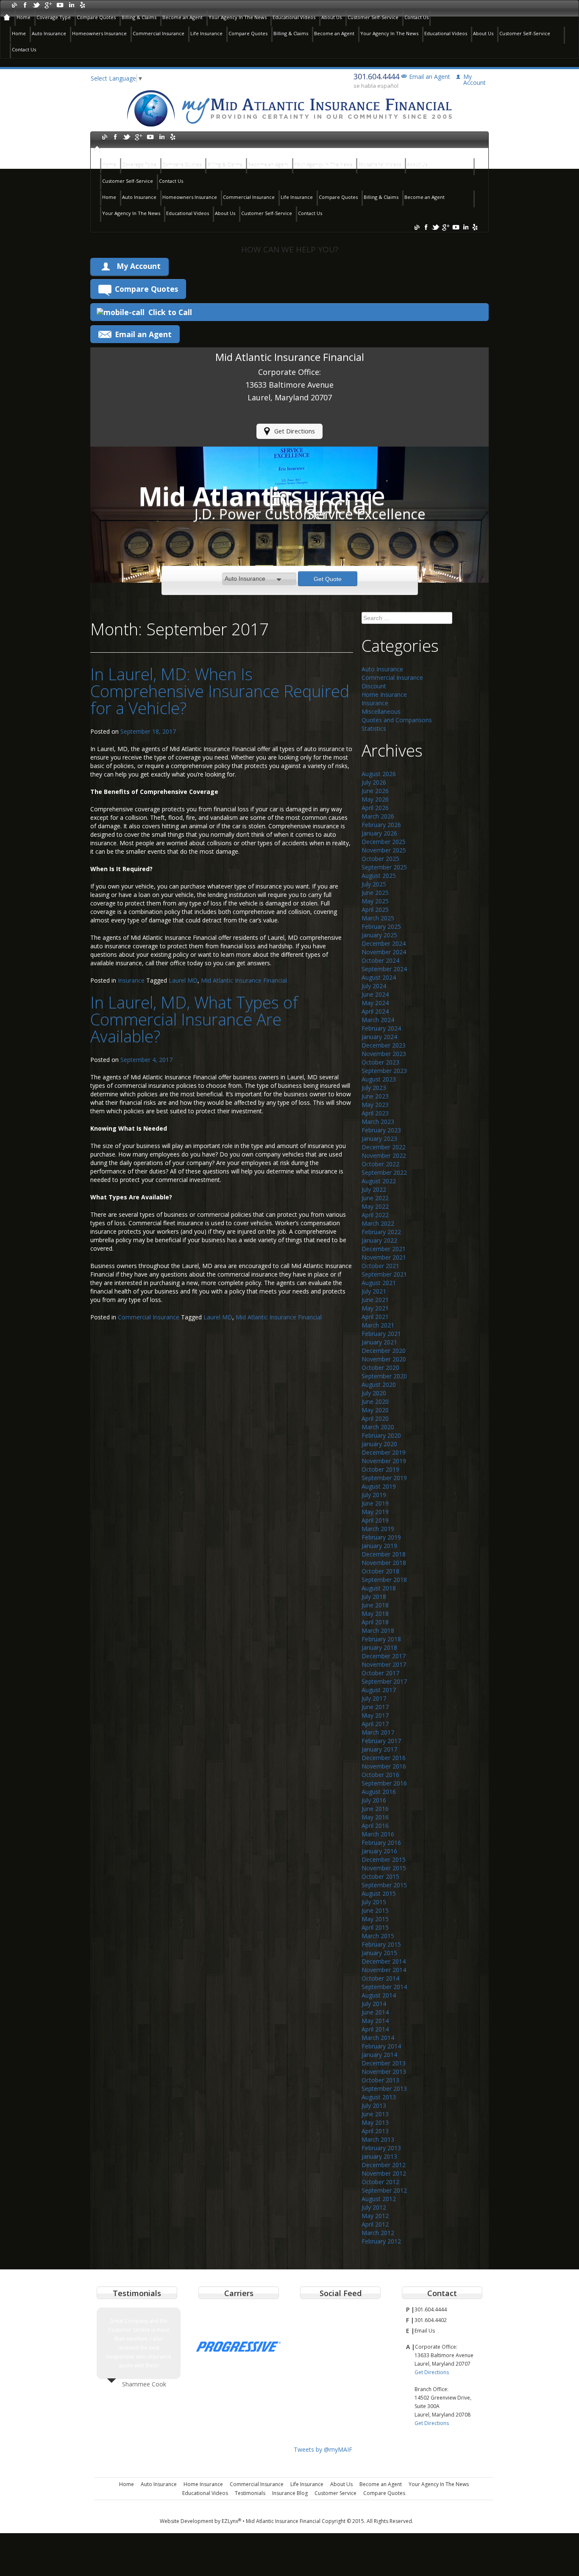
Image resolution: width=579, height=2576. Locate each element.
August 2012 (379, 2199)
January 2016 (379, 1851)
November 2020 (384, 1359)
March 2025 (378, 918)
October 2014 (380, 1978)
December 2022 (384, 1147)
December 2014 (384, 1961)
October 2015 (380, 1876)
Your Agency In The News (238, 17)
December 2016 (384, 1758)
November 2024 (384, 952)
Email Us (425, 2331)
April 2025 (375, 909)
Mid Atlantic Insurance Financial (244, 980)
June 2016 (375, 1809)
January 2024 (379, 1037)
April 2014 (375, 2029)
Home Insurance (384, 694)
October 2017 (380, 1673)
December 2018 (384, 1554)
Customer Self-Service (373, 17)
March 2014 (378, 2038)
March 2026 (378, 816)
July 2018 (374, 1597)
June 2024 (375, 994)
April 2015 (375, 1927)
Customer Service (335, 2493)
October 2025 (380, 859)
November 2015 (384, 1868)
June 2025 (375, 893)
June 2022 (375, 1198)
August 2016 (379, 1792)
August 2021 (379, 1283)
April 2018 (375, 1622)
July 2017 (374, 1698)
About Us (331, 17)
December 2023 (384, 1045)
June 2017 (375, 1707)
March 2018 (378, 1630)
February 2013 (381, 2148)
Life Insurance (206, 33)
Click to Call (170, 312)
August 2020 (379, 1384)
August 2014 (379, 1995)
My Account (139, 266)
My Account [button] (475, 80)
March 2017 (378, 1732)
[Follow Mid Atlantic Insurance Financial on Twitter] (37, 4)
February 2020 (381, 1435)
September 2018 (384, 1580)
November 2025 (384, 850)
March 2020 (378, 1427)
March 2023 (378, 1122)
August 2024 (379, 977)
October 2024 (380, 960)
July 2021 (374, 1291)
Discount (374, 686)
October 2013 (380, 2080)
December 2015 (384, 1859)
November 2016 (384, 1766)
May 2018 (375, 1613)
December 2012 (384, 2165)
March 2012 (378, 2233)
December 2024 (384, 943)
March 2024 (378, 1020)
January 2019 (379, 1546)
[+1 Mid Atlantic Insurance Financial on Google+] (48, 4)
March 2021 (378, 1325)
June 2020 (375, 1401)
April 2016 (375, 1826)
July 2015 (374, 1902)
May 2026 (375, 799)
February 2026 (381, 825)
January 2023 (379, 1139)
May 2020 (375, 1410)
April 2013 (375, 2131)
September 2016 (384, 1783)
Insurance (131, 980)
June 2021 (375, 1300)
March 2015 (378, 1936)
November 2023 (384, 1054)
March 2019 (378, 1529)
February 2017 (381, 1741)
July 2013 (374, 2105)
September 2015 (384, 1885)
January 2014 (379, 2055)
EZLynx (231, 2521)
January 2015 (379, 1953)
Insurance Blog (290, 2493)
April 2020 (375, 1418)
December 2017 (384, 1656)
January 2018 (379, 1647)
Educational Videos (294, 17)
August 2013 (379, 2097)
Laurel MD (183, 980)
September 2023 (384, 1071)
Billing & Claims (139, 17)
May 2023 (375, 1105)
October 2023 (380, 1062)
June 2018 (375, 1605)
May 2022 (375, 1206)
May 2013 (375, 2122)
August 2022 (379, 1181)
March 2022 (378, 1223)
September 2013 (384, 2088)
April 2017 (375, 1724)
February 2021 (381, 1334)
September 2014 (384, 1987)
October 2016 (380, 1775)
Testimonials (250, 2493)
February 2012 (381, 2241)
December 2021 (384, 1249)
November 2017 (384, 1664)
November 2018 (384, 1563)
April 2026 (375, 808)
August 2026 (379, 774)
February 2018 (381, 1639)
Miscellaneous (381, 711)
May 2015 (375, 1919)
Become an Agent (182, 17)
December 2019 (384, 1452)
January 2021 (379, 1342)
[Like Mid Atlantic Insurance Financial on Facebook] (25, 4)
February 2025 (381, 926)
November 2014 (384, 1970)
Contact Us (416, 17)
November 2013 (384, 2072)
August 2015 (379, 1893)
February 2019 (381, 1537)
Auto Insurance (49, 33)
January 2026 (379, 833)
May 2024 (375, 1003)
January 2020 (379, 1444)
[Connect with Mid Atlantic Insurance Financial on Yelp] (82, 4)
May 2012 (375, 2216)
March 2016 (378, 1834)
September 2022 (384, 1172)
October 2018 (380, 1571)
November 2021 (384, 1257)
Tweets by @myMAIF (323, 2449)
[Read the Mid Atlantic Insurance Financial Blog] (14, 4)
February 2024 (381, 1028)
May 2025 (375, 901)
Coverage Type (54, 17)
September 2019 (384, 1478)
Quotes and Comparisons (397, 720)
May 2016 (375, 1817)
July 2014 (374, 2004)
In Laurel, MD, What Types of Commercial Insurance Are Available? (194, 1019)
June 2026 (375, 791)
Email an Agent (430, 77)
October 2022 (380, 1164)
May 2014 (375, 2021)
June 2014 (375, 2012)
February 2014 (381, 2046)
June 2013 (375, 2114)
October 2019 (380, 1469)
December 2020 (384, 1351)
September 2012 (384, 2190)
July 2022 (374, 1189)
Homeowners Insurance (99, 33)
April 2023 (375, 1113)
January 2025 (379, 935)
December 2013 (384, 2063)
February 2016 (381, 1843)
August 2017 (379, 1690)
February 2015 (381, 1944)
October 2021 (380, 1266)
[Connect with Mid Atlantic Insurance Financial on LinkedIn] (71, 4)
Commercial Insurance (159, 33)
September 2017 (384, 1681)
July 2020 (374, 1393)
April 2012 (375, 2224)
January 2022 (379, 1240)
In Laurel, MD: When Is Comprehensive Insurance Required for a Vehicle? (220, 691)
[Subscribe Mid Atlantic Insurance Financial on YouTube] (60, 4)
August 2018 (379, 1588)
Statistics (374, 728)
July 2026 (374, 782)
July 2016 (374, 1800)
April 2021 (375, 1317)
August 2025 (379, 876)
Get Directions (295, 431)
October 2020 (380, 1368)
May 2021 (375, 1308)
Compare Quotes (96, 17)
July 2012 (374, 2207)
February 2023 (381, 1130)
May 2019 (375, 1512)
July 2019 (374, 1495)
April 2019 (375, 1520)
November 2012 (384, 2173)
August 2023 (379, 1079)
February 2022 (381, 1232)
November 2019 (384, 1461)
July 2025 (374, 884)
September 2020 (384, 1376)
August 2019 (379, 1486)
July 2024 (374, 986)
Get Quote (328, 579)
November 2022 (384, 1155)
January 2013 (379, 2156)
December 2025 (384, 842)
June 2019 (375, 1503)
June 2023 (375, 1096)
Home (24, 17)
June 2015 (375, 1910)
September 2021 (384, 1274)
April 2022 (375, 1215)
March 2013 (378, 2139)
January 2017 (379, 1749)
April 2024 (375, 1011)
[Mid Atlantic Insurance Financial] (289, 108)
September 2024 (384, 969)
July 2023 (374, 1088)
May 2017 (375, 1715)
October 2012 (380, 2182)
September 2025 (384, 867)
